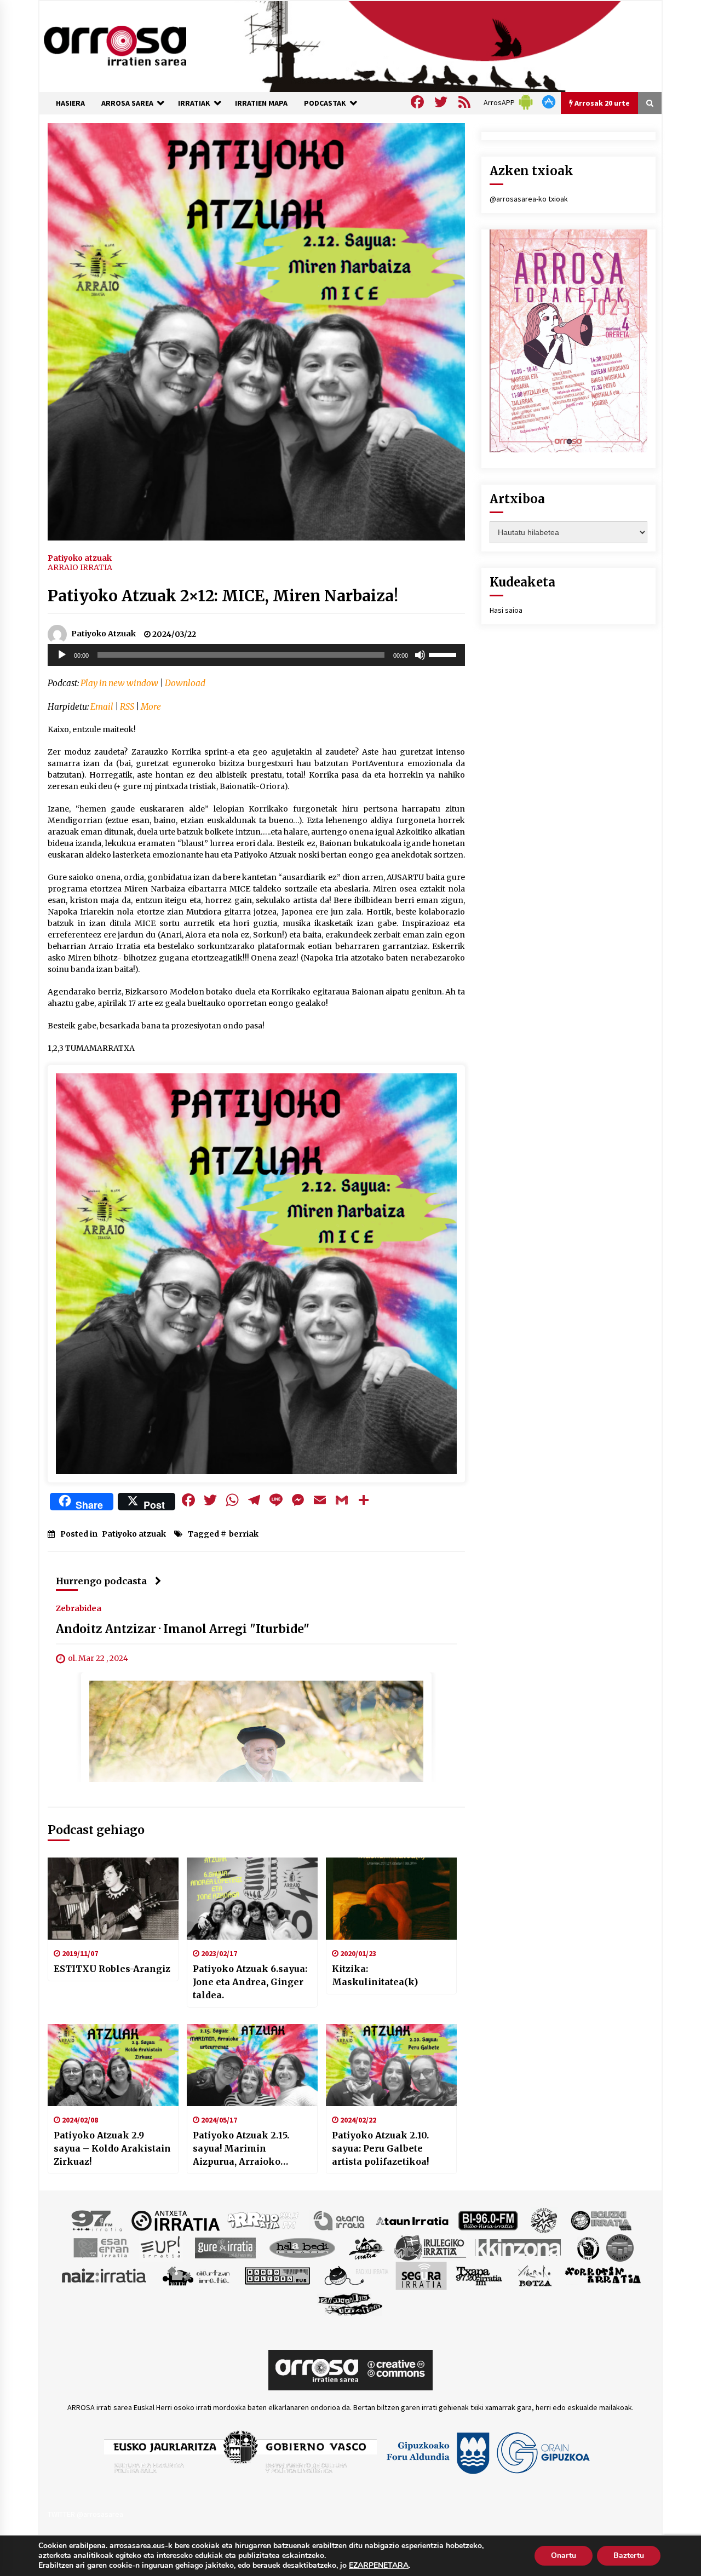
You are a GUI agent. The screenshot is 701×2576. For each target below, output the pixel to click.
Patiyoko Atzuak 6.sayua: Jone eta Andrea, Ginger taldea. (250, 1982)
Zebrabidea (79, 1608)
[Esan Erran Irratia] (100, 2247)
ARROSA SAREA (127, 103)
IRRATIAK (194, 103)
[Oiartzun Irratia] (196, 2275)
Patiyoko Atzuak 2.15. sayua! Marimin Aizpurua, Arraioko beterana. (241, 2149)
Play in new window (119, 683)
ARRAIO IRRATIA (80, 567)
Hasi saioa (506, 610)
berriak (244, 1534)
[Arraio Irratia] (263, 2220)
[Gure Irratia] (225, 2247)
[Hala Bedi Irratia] (302, 2247)
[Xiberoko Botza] (534, 2275)
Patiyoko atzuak (80, 557)
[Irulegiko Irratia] (430, 2247)
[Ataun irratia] (412, 2220)
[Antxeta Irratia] (176, 2220)
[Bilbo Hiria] (488, 2220)
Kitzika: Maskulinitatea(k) (375, 1975)
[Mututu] (420, 655)
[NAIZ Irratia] (105, 2275)
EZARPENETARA (379, 2566)
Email (102, 707)
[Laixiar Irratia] (620, 2247)
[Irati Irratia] (367, 2247)
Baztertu (629, 2555)
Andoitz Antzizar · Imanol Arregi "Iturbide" (183, 1629)
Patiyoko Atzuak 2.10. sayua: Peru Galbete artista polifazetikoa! (380, 2148)
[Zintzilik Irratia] (351, 2303)
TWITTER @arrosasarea (85, 2514)
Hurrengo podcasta (101, 1581)
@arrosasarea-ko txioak (529, 199)
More (151, 707)
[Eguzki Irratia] (600, 2220)
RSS (127, 707)
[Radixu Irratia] (356, 2275)
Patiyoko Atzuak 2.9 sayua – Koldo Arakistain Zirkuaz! (112, 2148)
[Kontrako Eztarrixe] (587, 2247)
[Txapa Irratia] (479, 2275)
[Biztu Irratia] (544, 2220)
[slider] (444, 654)
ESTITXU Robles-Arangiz (112, 1969)
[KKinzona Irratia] (519, 2247)
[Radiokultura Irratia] (277, 2275)
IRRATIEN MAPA (261, 103)
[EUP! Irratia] (161, 2247)
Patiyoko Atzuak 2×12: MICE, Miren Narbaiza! (223, 596)
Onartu (564, 2555)
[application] (256, 655)
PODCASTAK (325, 103)
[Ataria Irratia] (340, 2220)
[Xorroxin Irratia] (603, 2275)
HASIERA (70, 103)
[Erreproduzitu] (62, 655)
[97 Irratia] (97, 2220)
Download (185, 683)
